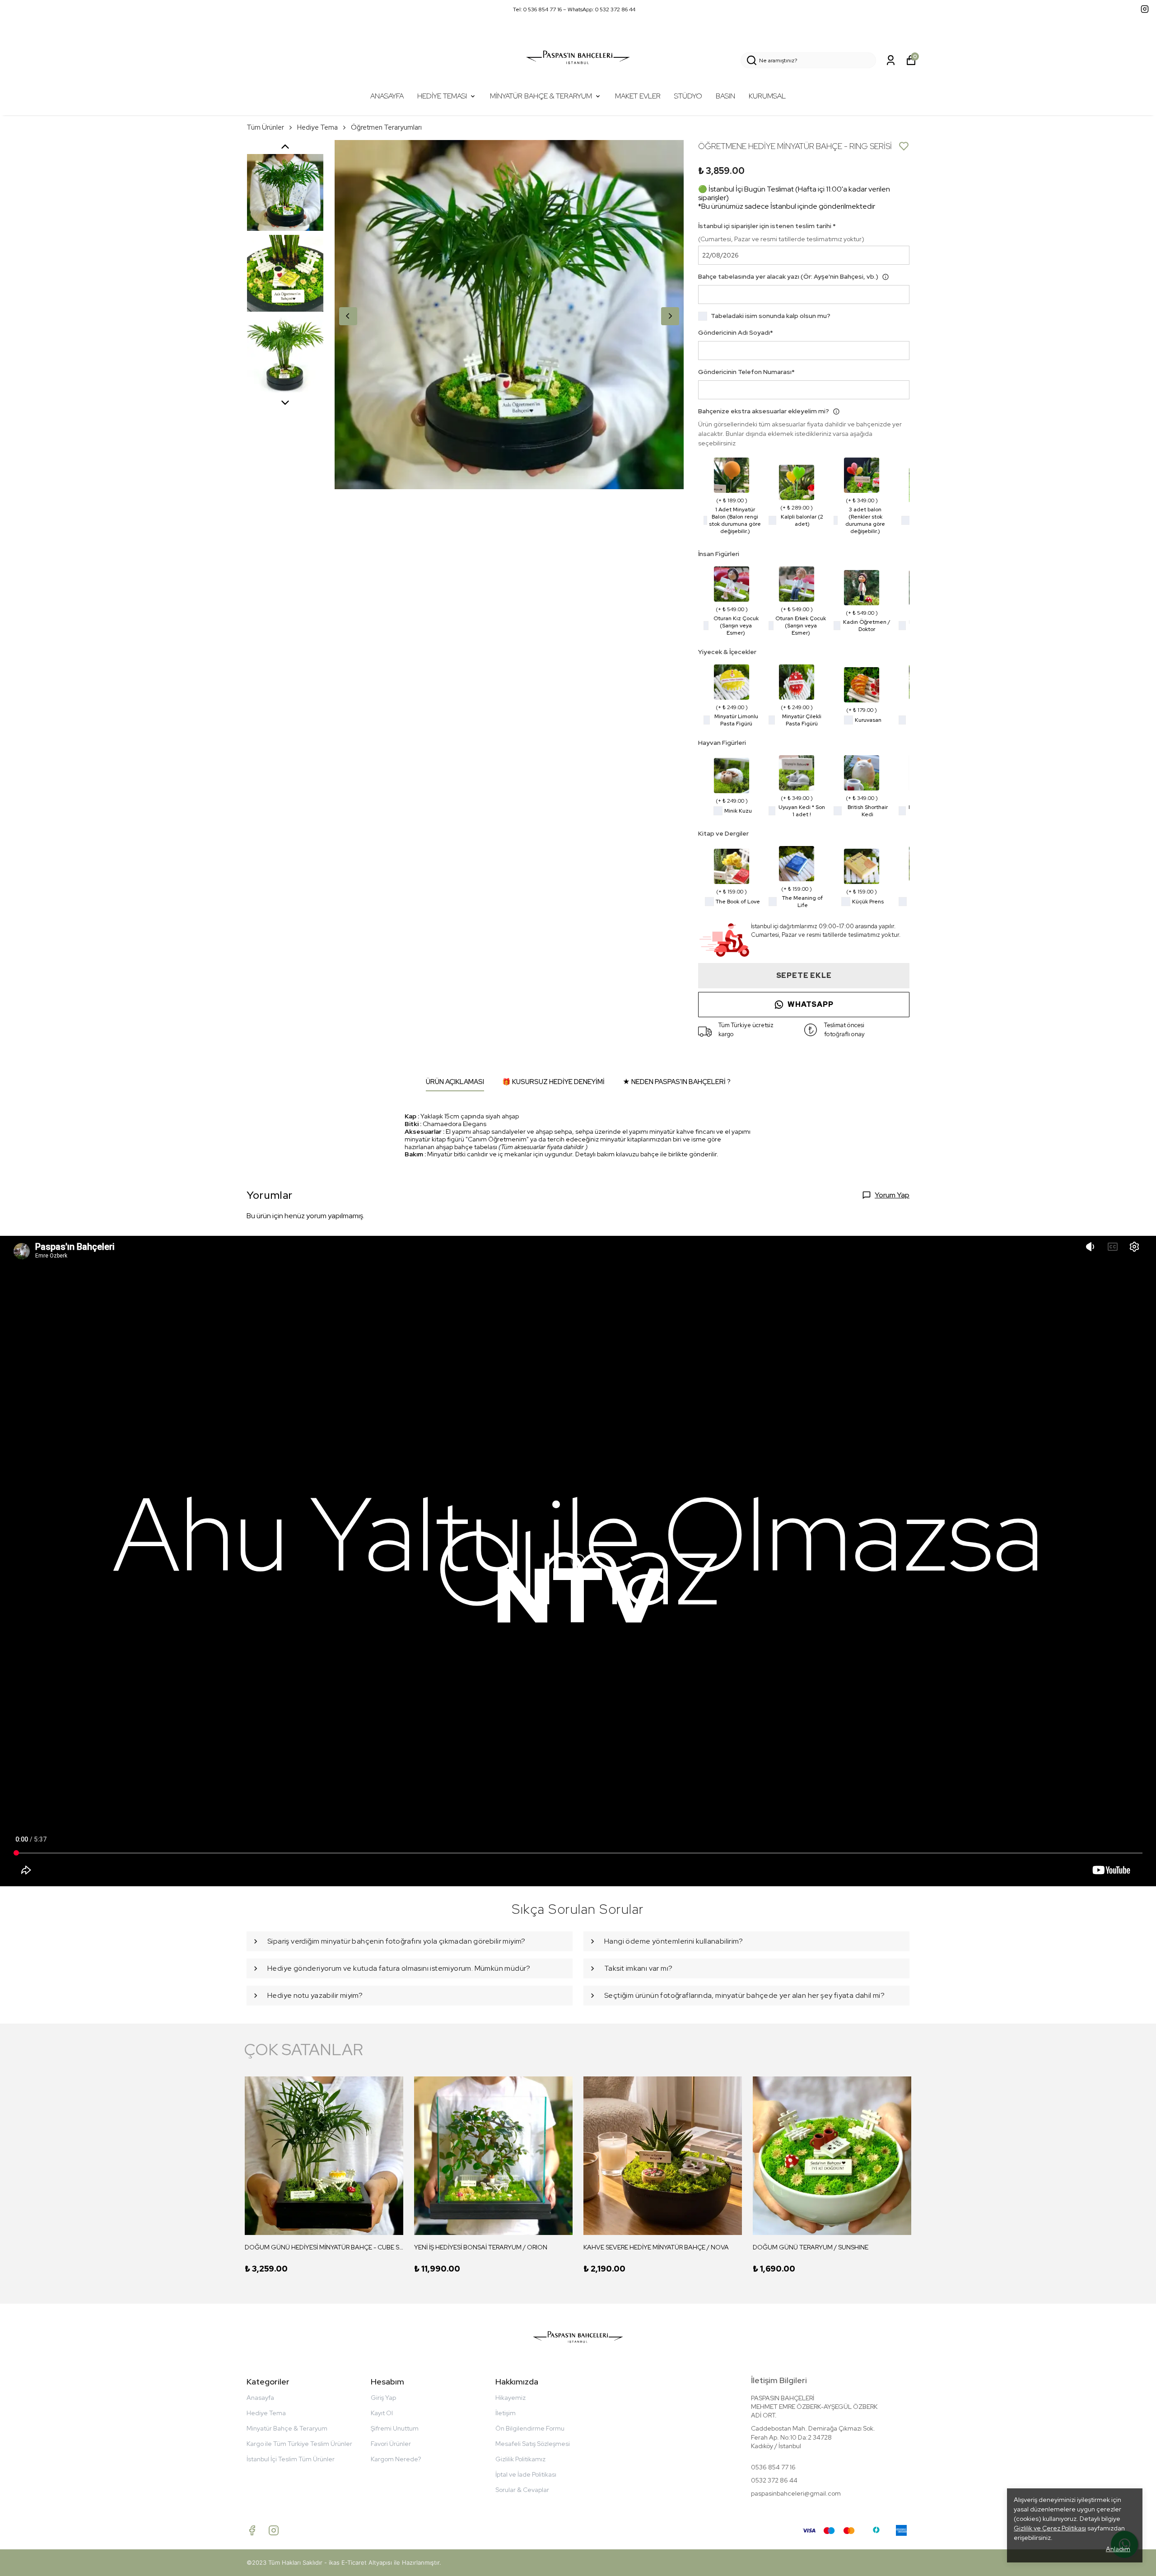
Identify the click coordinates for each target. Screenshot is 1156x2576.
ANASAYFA (387, 96)
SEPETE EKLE (804, 975)
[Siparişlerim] (891, 60)
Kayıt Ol (382, 2413)
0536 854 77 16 (773, 2467)
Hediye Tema (317, 127)
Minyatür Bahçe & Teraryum (287, 2428)
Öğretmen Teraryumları (386, 127)
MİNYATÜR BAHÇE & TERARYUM (541, 96)
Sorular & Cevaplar (522, 2490)
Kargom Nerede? (396, 2459)
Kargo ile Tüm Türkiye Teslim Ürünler (299, 2444)
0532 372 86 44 (774, 2480)
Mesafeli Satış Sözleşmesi (533, 2444)
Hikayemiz (510, 2398)
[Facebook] (252, 2530)
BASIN (725, 96)
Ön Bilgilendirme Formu (530, 2428)
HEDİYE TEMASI (442, 96)
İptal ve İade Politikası (526, 2474)
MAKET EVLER (638, 96)
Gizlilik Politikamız (520, 2459)
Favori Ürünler (391, 2444)
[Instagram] (274, 2530)
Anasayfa (260, 2398)
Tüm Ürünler (265, 127)
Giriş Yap (383, 2398)
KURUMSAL (767, 96)
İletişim (506, 2413)
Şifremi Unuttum (395, 2428)
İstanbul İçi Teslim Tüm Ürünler (291, 2459)
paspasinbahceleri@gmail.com (796, 2493)
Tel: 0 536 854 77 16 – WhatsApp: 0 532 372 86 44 (574, 9)
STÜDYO (688, 96)
